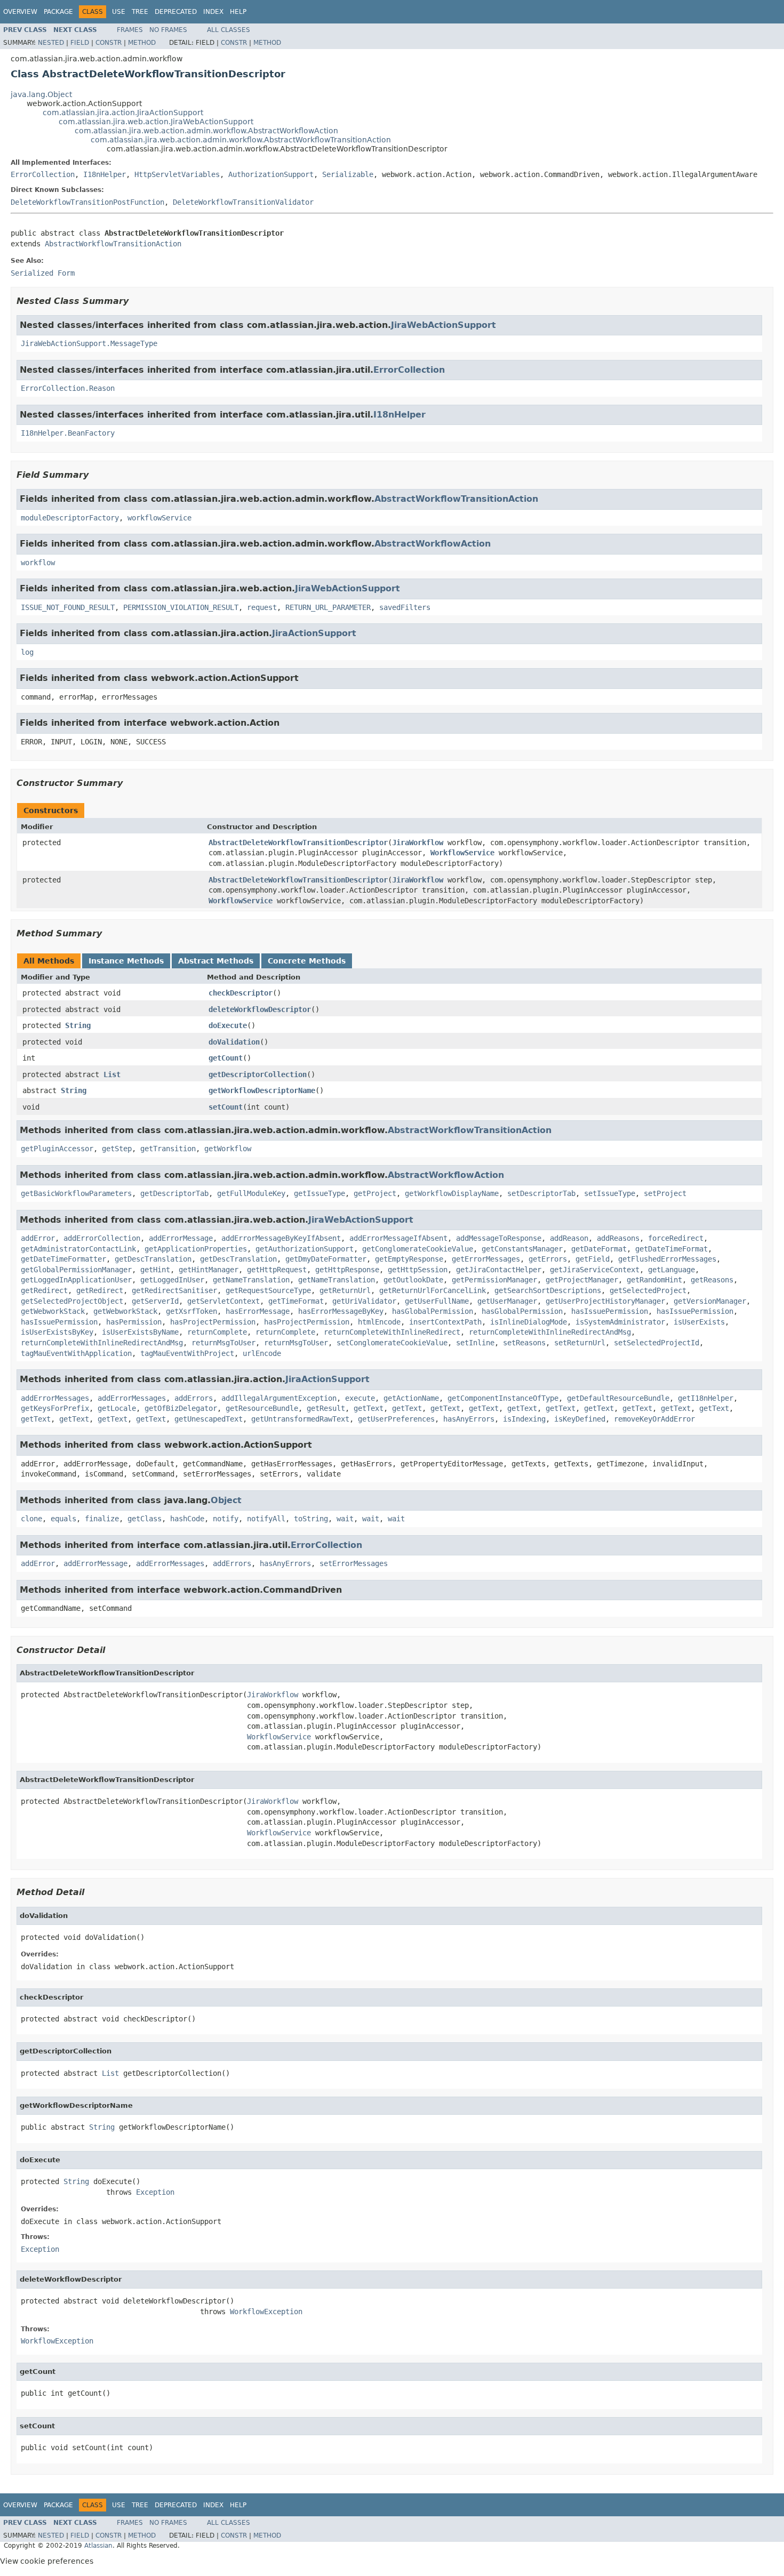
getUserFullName (437, 1301)
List (112, 1074)
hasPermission (134, 1322)
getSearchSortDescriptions (548, 1290)
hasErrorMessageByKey (341, 1311)
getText (369, 1408)
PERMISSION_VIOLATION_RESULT (181, 607)
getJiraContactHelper (499, 1270)
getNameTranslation (251, 1280)
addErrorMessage (181, 1238)
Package (58, 12)
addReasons (618, 1238)
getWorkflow (228, 1149)
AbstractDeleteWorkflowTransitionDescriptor (298, 842)
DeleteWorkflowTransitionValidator (243, 202)
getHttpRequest (277, 1270)
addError (38, 1238)
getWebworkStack (53, 1311)
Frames (130, 30)
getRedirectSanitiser (174, 1290)
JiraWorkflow (418, 842)
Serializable (348, 174)
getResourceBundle (262, 1408)
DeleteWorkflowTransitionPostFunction (87, 202)
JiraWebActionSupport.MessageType (89, 343)
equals (63, 1519)
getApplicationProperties (196, 1249)
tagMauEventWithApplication (76, 1353)
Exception (155, 2192)
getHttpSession (418, 1270)
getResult (326, 1408)
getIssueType (319, 1193)
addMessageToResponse (499, 1238)
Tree (140, 12)
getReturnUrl (345, 1290)
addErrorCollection (102, 1238)
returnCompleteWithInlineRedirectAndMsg (550, 1332)
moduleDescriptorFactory (70, 518)
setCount (226, 1107)
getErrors (548, 1259)
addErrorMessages (55, 1398)
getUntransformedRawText (300, 1419)
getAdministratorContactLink (78, 1249)
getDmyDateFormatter (326, 1259)
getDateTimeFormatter (63, 1259)
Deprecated (176, 12)
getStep (117, 1149)
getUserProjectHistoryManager (605, 1301)
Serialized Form (43, 273)
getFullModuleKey (251, 1193)
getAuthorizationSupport (305, 1249)
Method (142, 43)
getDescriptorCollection (258, 1074)
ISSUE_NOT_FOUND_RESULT (68, 607)
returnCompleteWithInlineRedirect (392, 1332)
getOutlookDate (413, 1280)
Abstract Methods (216, 961)
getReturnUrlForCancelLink (433, 1290)
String (78, 1025)
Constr (109, 43)
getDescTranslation (153, 1259)
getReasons (712, 1280)
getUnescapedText (209, 1419)
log (27, 652)
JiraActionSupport (314, 633)
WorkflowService (462, 853)
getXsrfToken (191, 1311)
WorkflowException (266, 2312)
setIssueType (610, 1193)
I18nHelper (105, 174)
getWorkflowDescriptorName (262, 1090)
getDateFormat (599, 1249)
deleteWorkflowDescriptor (260, 1009)
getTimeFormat (296, 1301)
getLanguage (671, 1270)
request (262, 607)
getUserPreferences (396, 1419)
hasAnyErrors (469, 1419)
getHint (155, 1270)
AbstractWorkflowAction (433, 544)
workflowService (159, 518)
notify (226, 1519)
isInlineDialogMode (529, 1322)
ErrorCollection (43, 174)
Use (119, 12)
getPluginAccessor (57, 1149)
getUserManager (507, 1301)
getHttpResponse (347, 1270)
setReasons (524, 1343)
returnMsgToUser (223, 1343)
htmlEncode (379, 1322)
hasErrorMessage (258, 1311)
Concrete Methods (307, 961)
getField (593, 1259)
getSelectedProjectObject (72, 1301)
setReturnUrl (580, 1343)
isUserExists (699, 1322)
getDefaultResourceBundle (618, 1398)
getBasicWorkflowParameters (76, 1193)
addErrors (194, 1398)
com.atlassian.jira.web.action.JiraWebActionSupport (156, 122)
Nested (51, 43)
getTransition (168, 1149)
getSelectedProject (648, 1290)
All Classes (229, 30)
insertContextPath (445, 1322)
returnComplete (217, 1332)
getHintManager (209, 1270)
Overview (20, 12)
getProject (375, 1193)
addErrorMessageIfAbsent (398, 1238)
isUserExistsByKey (57, 1332)
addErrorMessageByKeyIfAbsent (281, 1238)
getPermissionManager (494, 1280)
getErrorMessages (486, 1259)
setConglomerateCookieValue (392, 1343)
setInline (475, 1343)
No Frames (168, 30)
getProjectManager (582, 1280)
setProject (665, 1193)
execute (360, 1398)
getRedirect (44, 1290)
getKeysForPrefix (55, 1408)
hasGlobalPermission (433, 1311)
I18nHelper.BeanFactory (68, 433)
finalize (102, 1519)
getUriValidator (364, 1301)
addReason (569, 1238)
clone (31, 1519)
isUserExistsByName (140, 1332)
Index (213, 12)
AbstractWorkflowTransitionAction (113, 244)
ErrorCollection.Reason (68, 388)
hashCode (187, 1519)
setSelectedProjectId (657, 1343)
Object (226, 1500)
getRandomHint (654, 1280)
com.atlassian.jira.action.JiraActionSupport (123, 113)
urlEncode (262, 1353)
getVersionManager (710, 1301)
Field (80, 43)
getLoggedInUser (172, 1280)
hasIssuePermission (610, 1311)
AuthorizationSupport (271, 174)
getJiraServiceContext (595, 1270)
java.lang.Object (41, 94)
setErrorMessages (354, 1563)
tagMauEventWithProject (187, 1353)
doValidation (234, 1042)
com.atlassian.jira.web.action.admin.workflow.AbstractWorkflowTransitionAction (241, 140)
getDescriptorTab (174, 1193)
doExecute (228, 1025)
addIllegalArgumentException (279, 1398)
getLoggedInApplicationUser (76, 1280)
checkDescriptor (241, 993)
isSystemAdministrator (620, 1322)
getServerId (155, 1301)
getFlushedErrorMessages (667, 1259)
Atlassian (98, 2546)
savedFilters (405, 607)
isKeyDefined (580, 1419)
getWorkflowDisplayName (452, 1193)
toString (311, 1519)
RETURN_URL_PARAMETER (328, 607)
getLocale (117, 1408)
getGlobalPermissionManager (76, 1270)
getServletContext (223, 1301)
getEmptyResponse (409, 1259)
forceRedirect (676, 1238)
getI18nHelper (706, 1398)
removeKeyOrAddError (654, 1419)
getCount (226, 1058)
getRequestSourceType (268, 1290)
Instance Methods (126, 961)
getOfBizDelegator (181, 1408)
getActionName (411, 1398)
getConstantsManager (522, 1249)
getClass (145, 1519)
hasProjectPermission (213, 1322)
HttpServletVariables (177, 174)
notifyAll (266, 1519)
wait (345, 1519)
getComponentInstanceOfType (503, 1398)
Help (238, 12)
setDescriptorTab (541, 1193)
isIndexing (524, 1419)
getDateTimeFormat (671, 1249)
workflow (38, 563)
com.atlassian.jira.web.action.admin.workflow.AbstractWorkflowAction (206, 131)
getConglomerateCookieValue (418, 1249)
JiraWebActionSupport (443, 325)
